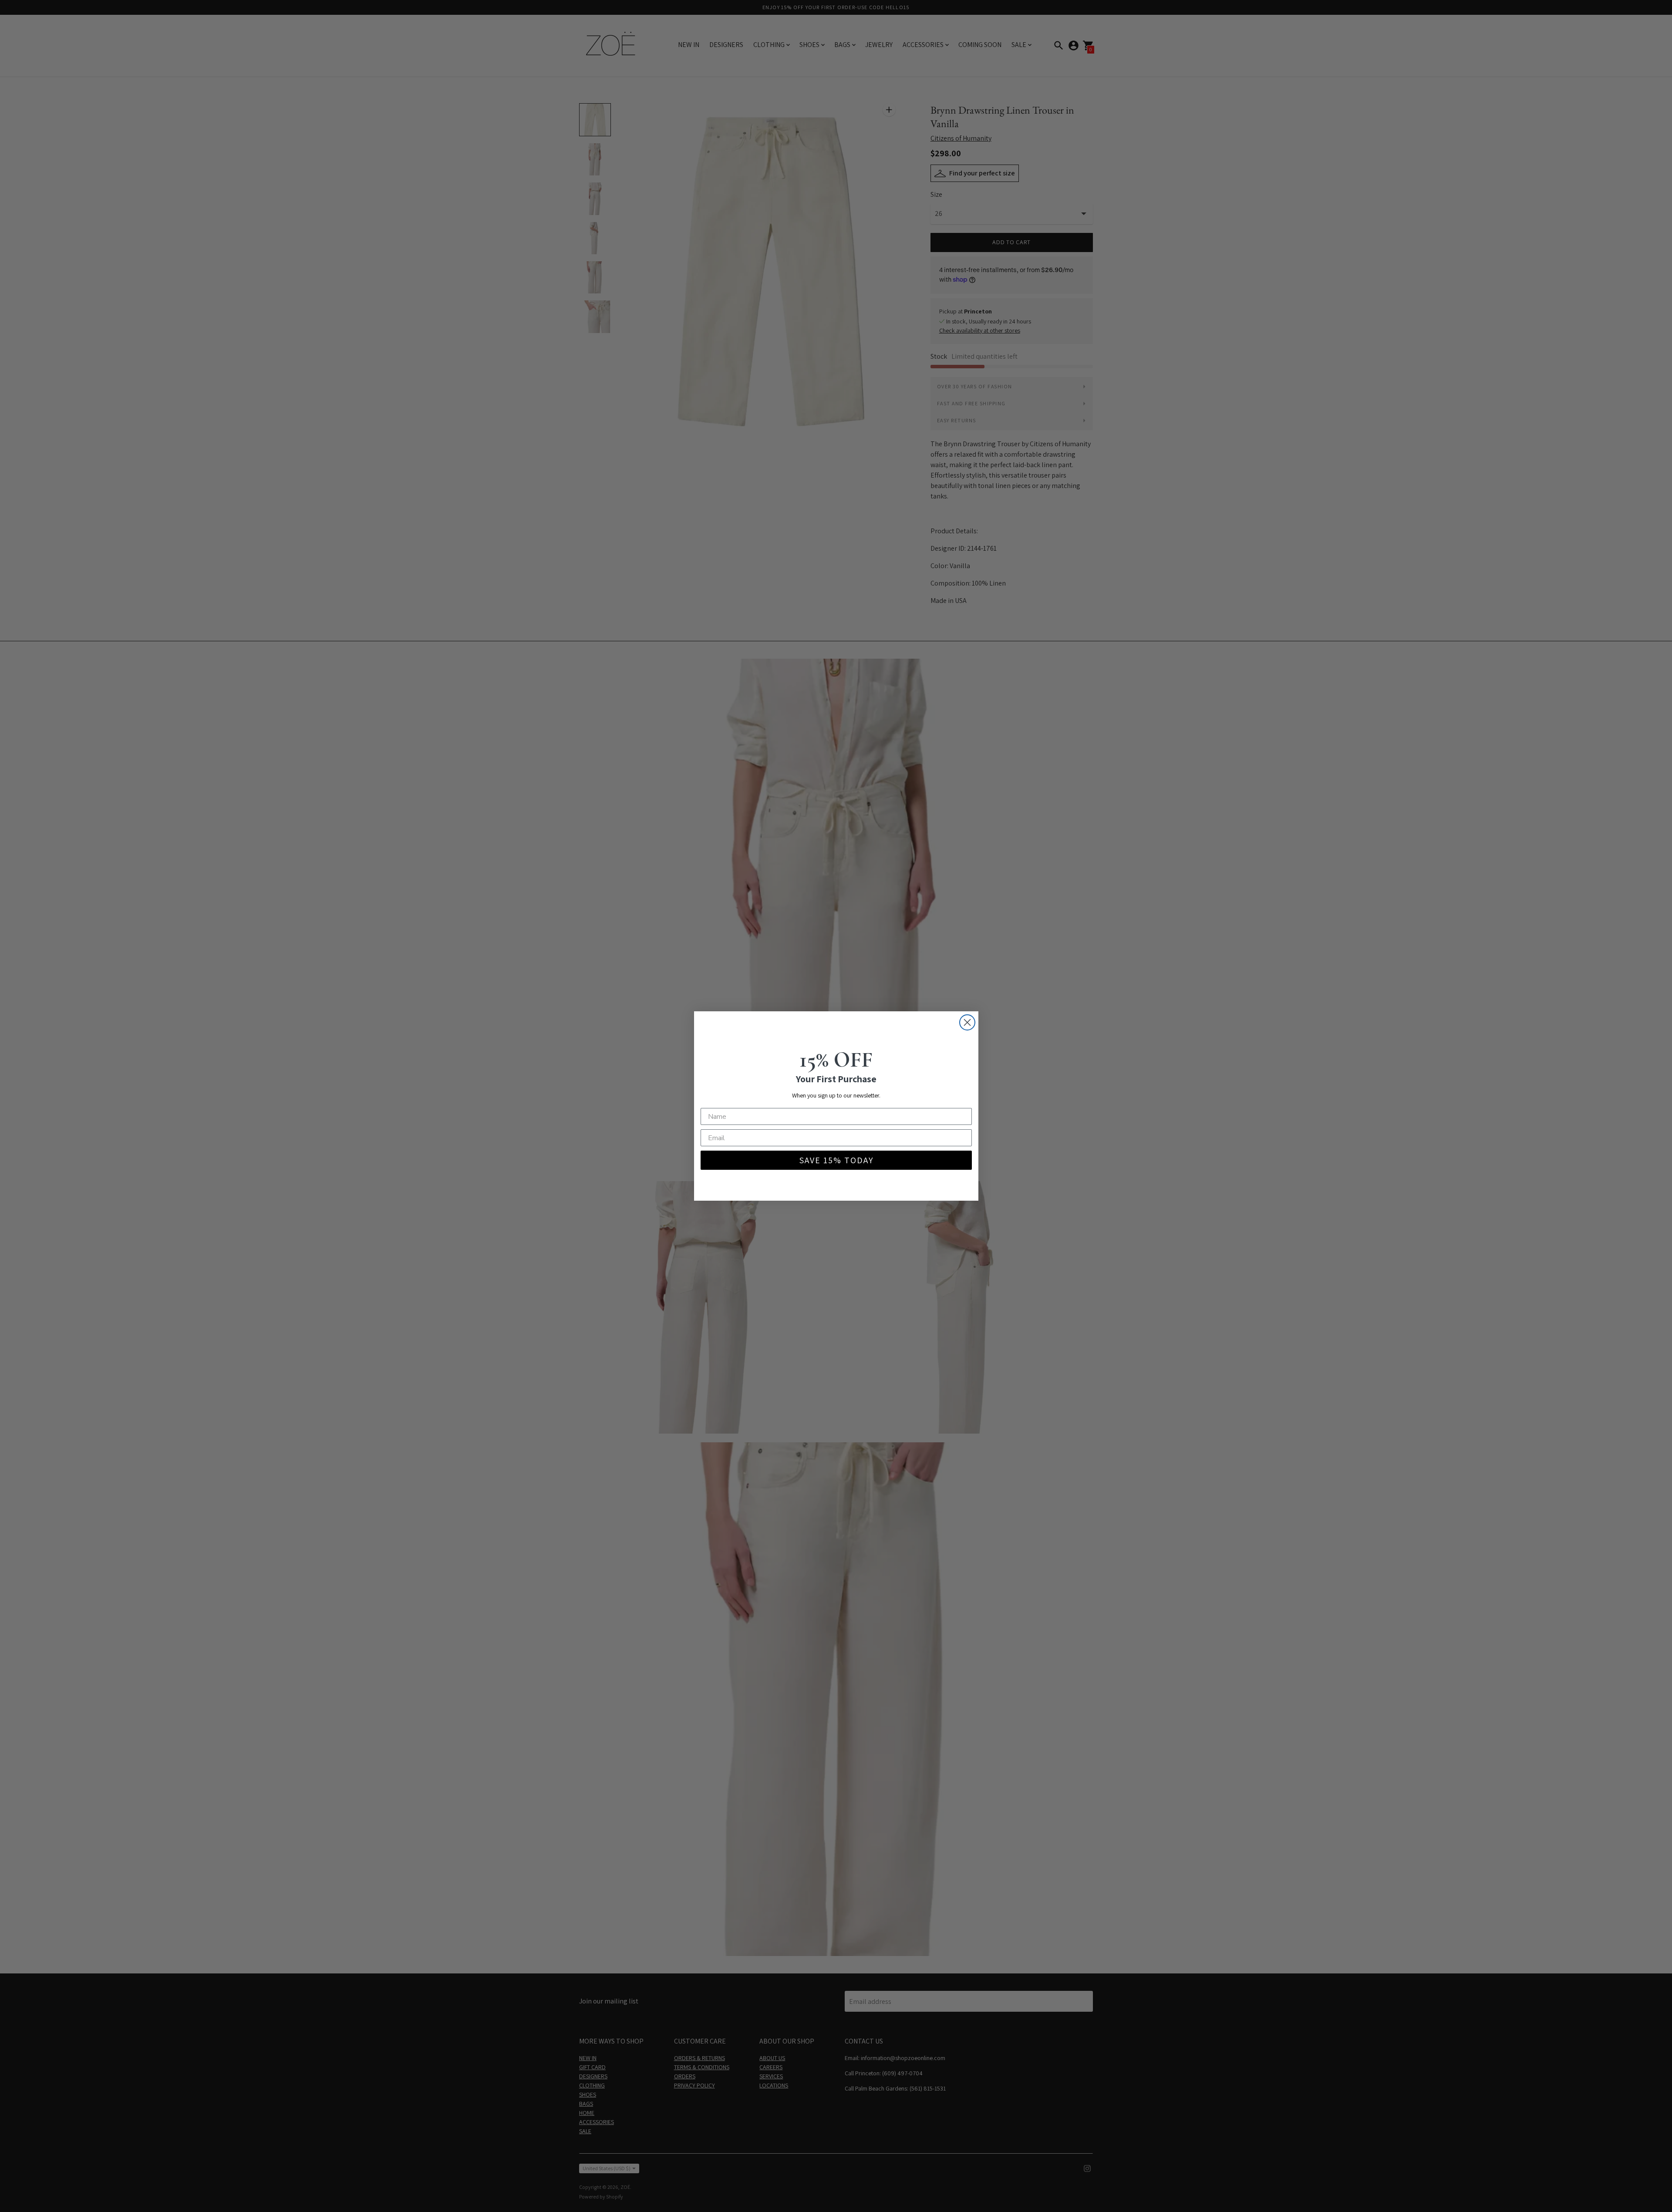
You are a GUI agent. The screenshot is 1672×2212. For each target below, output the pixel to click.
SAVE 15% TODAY (836, 1160)
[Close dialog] (967, 1022)
